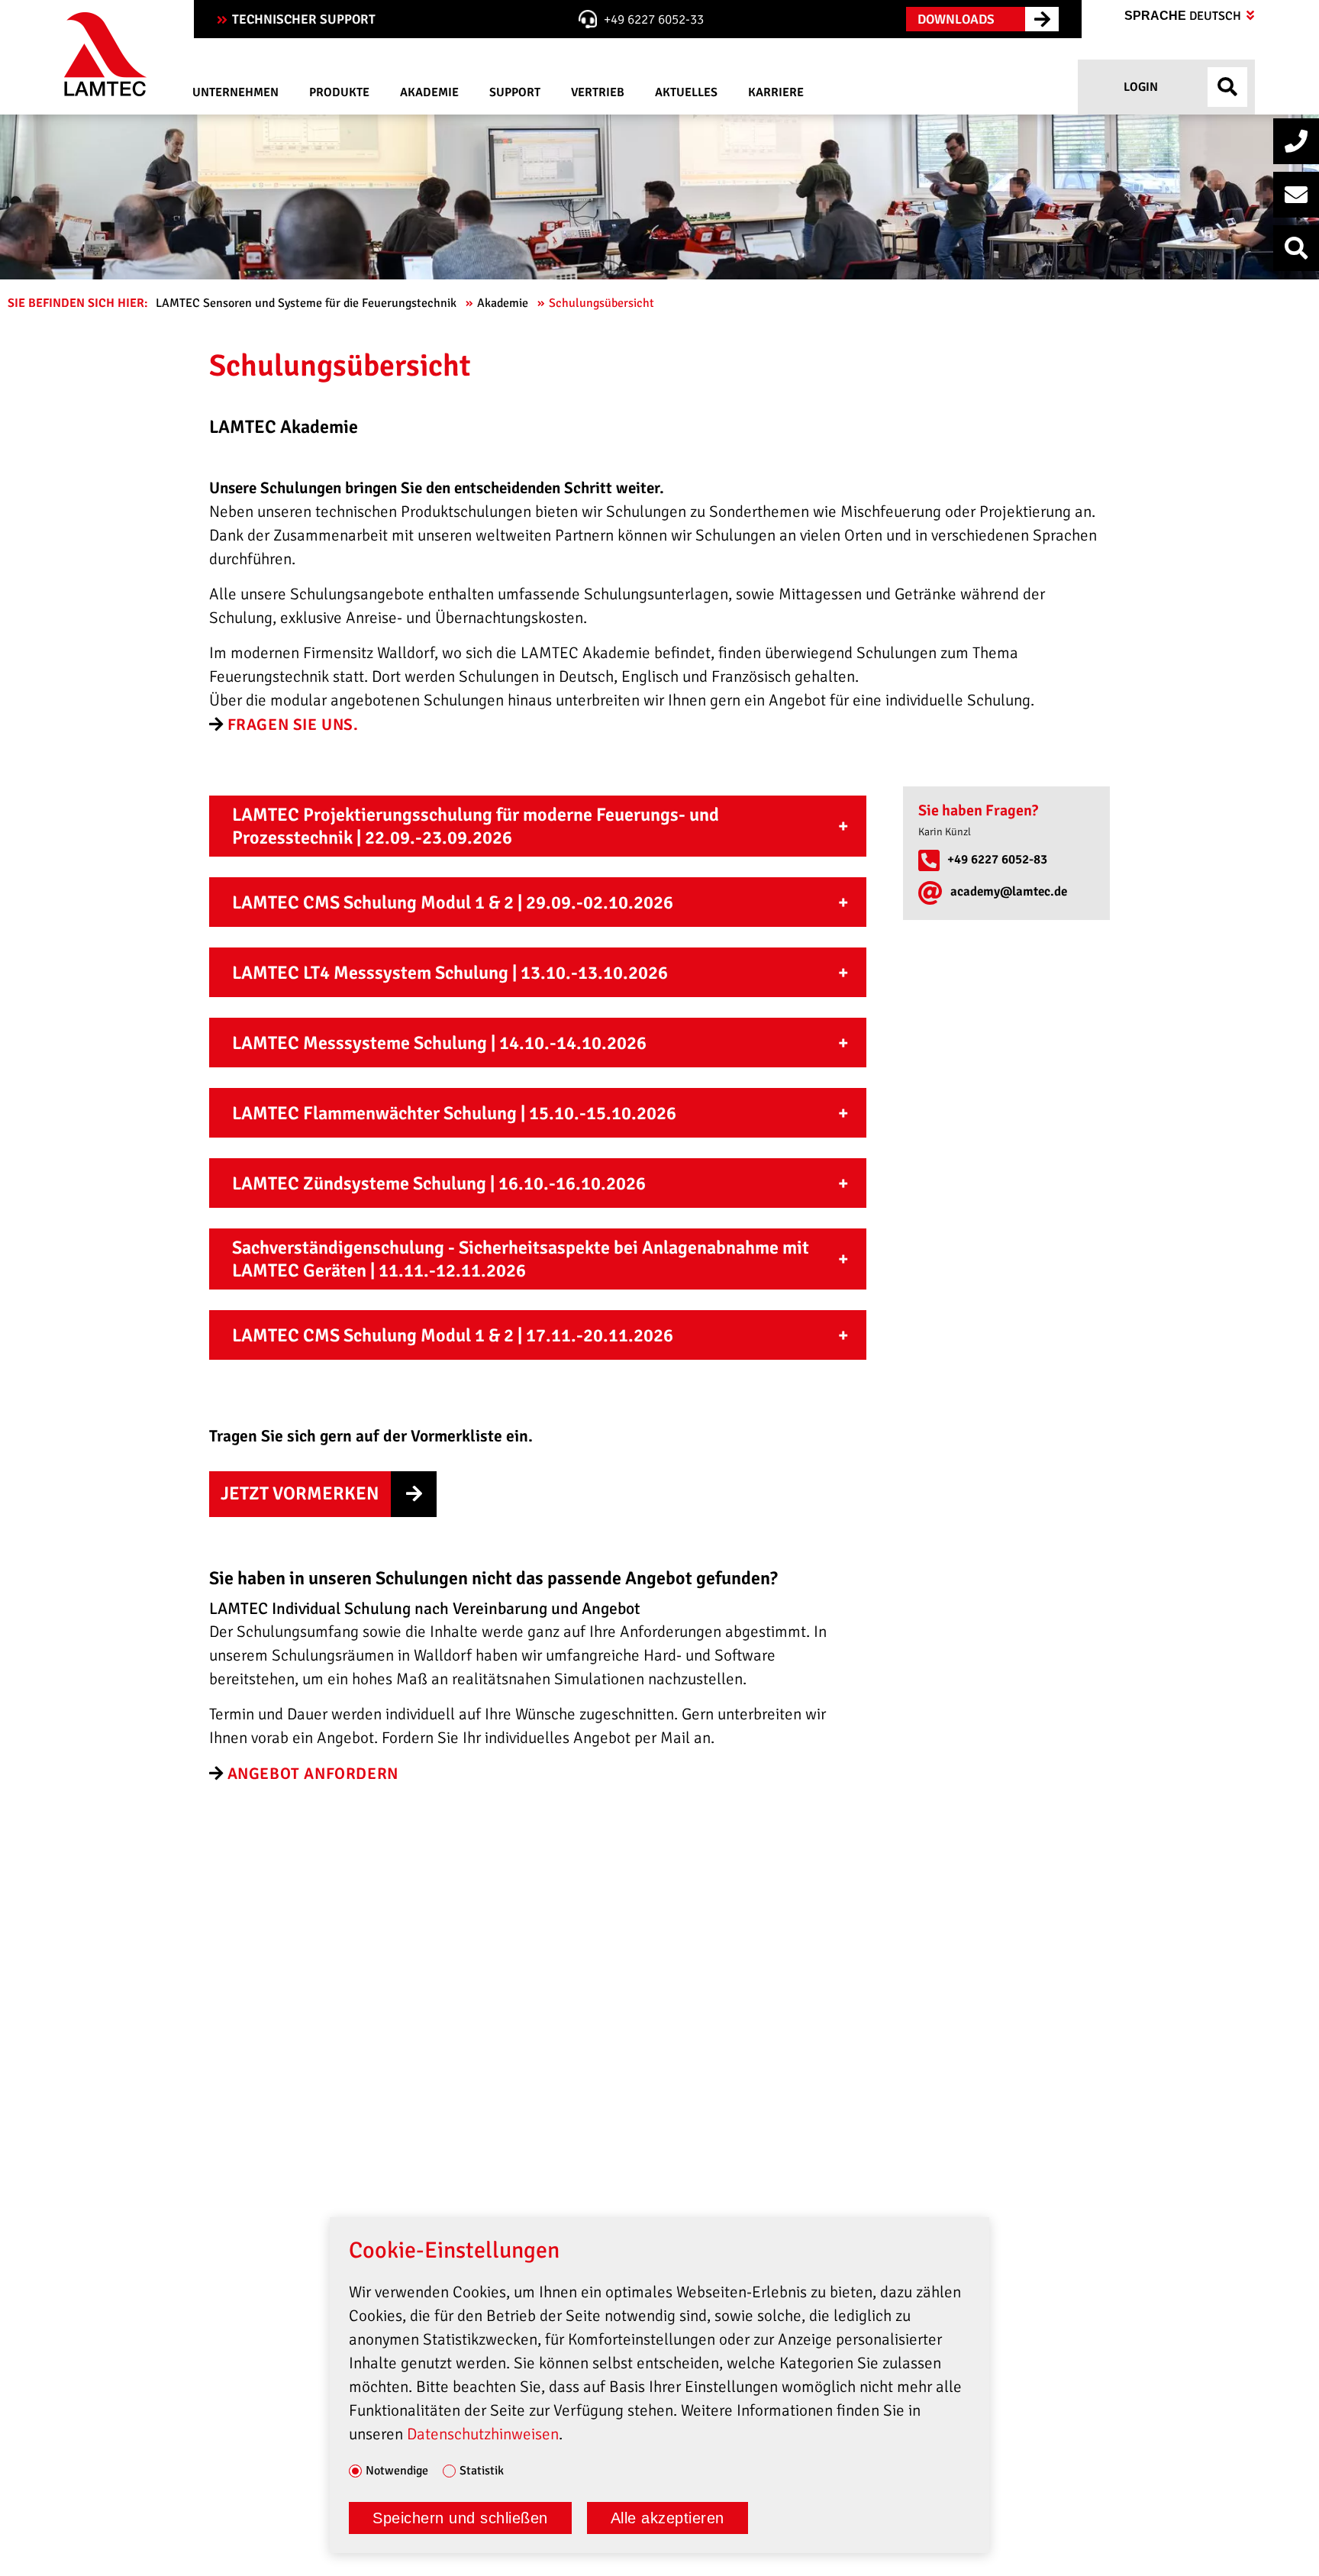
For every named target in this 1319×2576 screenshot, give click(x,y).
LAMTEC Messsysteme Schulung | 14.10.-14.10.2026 (439, 1043)
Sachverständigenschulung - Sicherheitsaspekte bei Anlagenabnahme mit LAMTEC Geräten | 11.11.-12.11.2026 (521, 1259)
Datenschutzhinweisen (483, 2434)
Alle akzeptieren (668, 2518)
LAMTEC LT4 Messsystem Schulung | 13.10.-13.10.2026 (450, 973)
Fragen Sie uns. (293, 725)
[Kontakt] (1296, 195)
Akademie (504, 303)
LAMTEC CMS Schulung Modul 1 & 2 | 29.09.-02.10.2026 (453, 902)
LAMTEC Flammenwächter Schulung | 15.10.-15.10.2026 (454, 1113)
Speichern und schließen (460, 2518)
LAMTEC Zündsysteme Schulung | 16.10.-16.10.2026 (439, 1183)
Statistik (482, 2471)
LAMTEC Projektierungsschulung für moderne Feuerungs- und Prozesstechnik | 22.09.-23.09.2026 (476, 826)
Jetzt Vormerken (300, 1493)
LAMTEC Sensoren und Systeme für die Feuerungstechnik (308, 303)
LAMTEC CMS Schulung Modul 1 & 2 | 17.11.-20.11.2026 (453, 1335)
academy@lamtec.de (1009, 891)
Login (1139, 87)
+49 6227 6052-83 (997, 859)
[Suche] (1296, 248)
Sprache (1184, 16)
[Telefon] (1296, 141)
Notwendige (397, 2471)
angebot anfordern (313, 1774)
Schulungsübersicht (603, 303)
